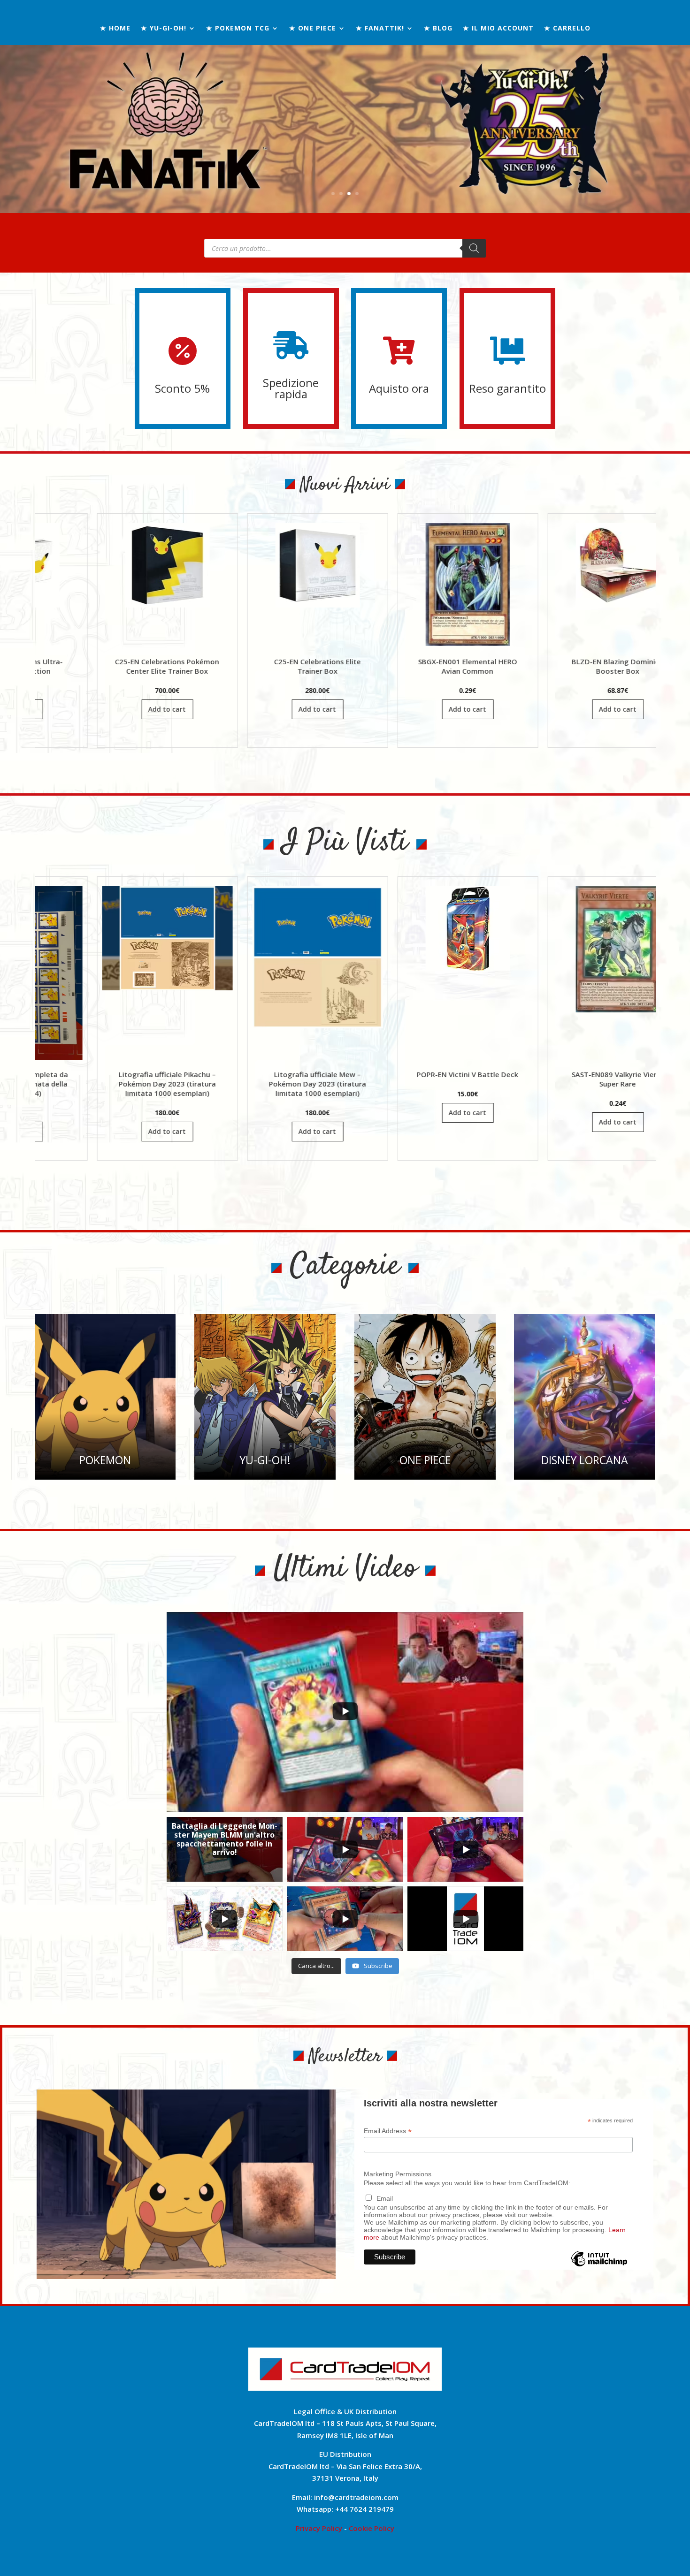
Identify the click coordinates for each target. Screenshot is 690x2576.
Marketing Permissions (398, 2174)
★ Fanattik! (380, 29)
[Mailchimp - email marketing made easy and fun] (599, 2266)
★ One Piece (313, 29)
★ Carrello (567, 29)
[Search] (474, 248)
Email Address (388, 2131)
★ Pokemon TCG (238, 29)
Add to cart (146, 709)
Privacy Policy (319, 2528)
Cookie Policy (372, 2528)
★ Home (115, 29)
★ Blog (438, 29)
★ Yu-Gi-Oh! (164, 29)
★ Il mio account (498, 29)
